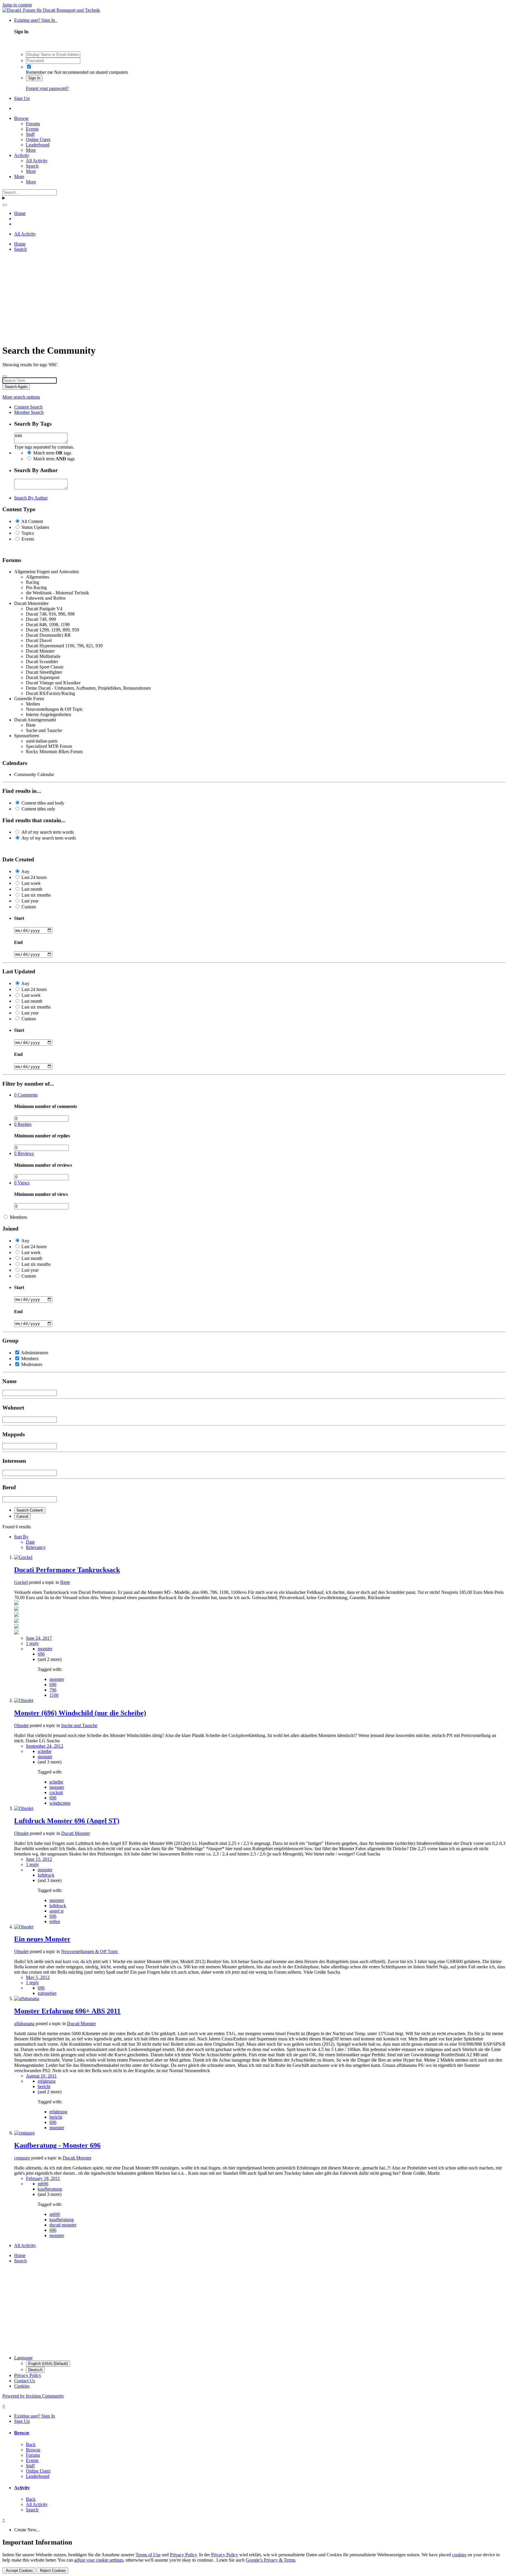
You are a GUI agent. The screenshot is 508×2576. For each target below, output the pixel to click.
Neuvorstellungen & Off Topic (90, 1951)
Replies (23, 1124)
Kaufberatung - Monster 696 (57, 2145)
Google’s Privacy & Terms (270, 2560)
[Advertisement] (179, 298)
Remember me (39, 72)
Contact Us (25, 2381)
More (31, 150)
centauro (22, 2158)
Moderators (32, 1364)
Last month (32, 889)
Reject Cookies (52, 2571)
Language (23, 2358)
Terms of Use (148, 2555)
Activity (22, 155)
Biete (65, 1582)
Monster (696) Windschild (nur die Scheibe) (80, 1713)
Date (30, 1542)
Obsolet (21, 1725)
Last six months (36, 895)
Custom (29, 907)
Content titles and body (43, 803)
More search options (21, 397)
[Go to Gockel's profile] (23, 1557)
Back (31, 2444)
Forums (33, 124)
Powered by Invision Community (33, 2396)
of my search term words (48, 832)
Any (25, 871)
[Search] (5, 205)
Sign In (34, 78)
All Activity (37, 161)
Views (22, 1183)
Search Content (30, 1510)
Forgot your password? (47, 88)
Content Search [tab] (28, 407)
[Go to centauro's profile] (24, 2133)
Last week (31, 883)
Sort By (21, 1537)
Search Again (16, 387)
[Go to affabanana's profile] (27, 1999)
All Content (32, 521)
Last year (30, 901)
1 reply (32, 1643)
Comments (26, 1095)
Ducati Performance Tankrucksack (67, 1570)
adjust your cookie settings (99, 2560)
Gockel (21, 1582)
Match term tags (52, 453)
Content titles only (38, 809)
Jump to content (17, 5)
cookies (459, 2555)
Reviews (24, 1153)
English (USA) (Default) (48, 2364)
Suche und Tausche (79, 1725)
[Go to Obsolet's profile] (24, 1700)
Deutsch (35, 2370)
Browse (21, 118)
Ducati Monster (76, 1833)
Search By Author (31, 498)
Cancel (22, 1516)
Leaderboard (38, 145)
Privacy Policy (28, 2375)
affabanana (24, 2023)
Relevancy (36, 1547)
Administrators (35, 1353)
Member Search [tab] (29, 412)
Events (32, 129)
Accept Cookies (19, 2571)
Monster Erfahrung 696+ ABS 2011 (67, 2011)
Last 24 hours (34, 877)
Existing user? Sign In (36, 20)
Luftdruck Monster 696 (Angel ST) (67, 1821)
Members (18, 1217)
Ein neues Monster (42, 1939)
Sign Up (22, 98)
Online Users (38, 139)
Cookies (22, 2386)
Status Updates (35, 527)
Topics (28, 533)
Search (32, 166)
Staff (30, 134)
